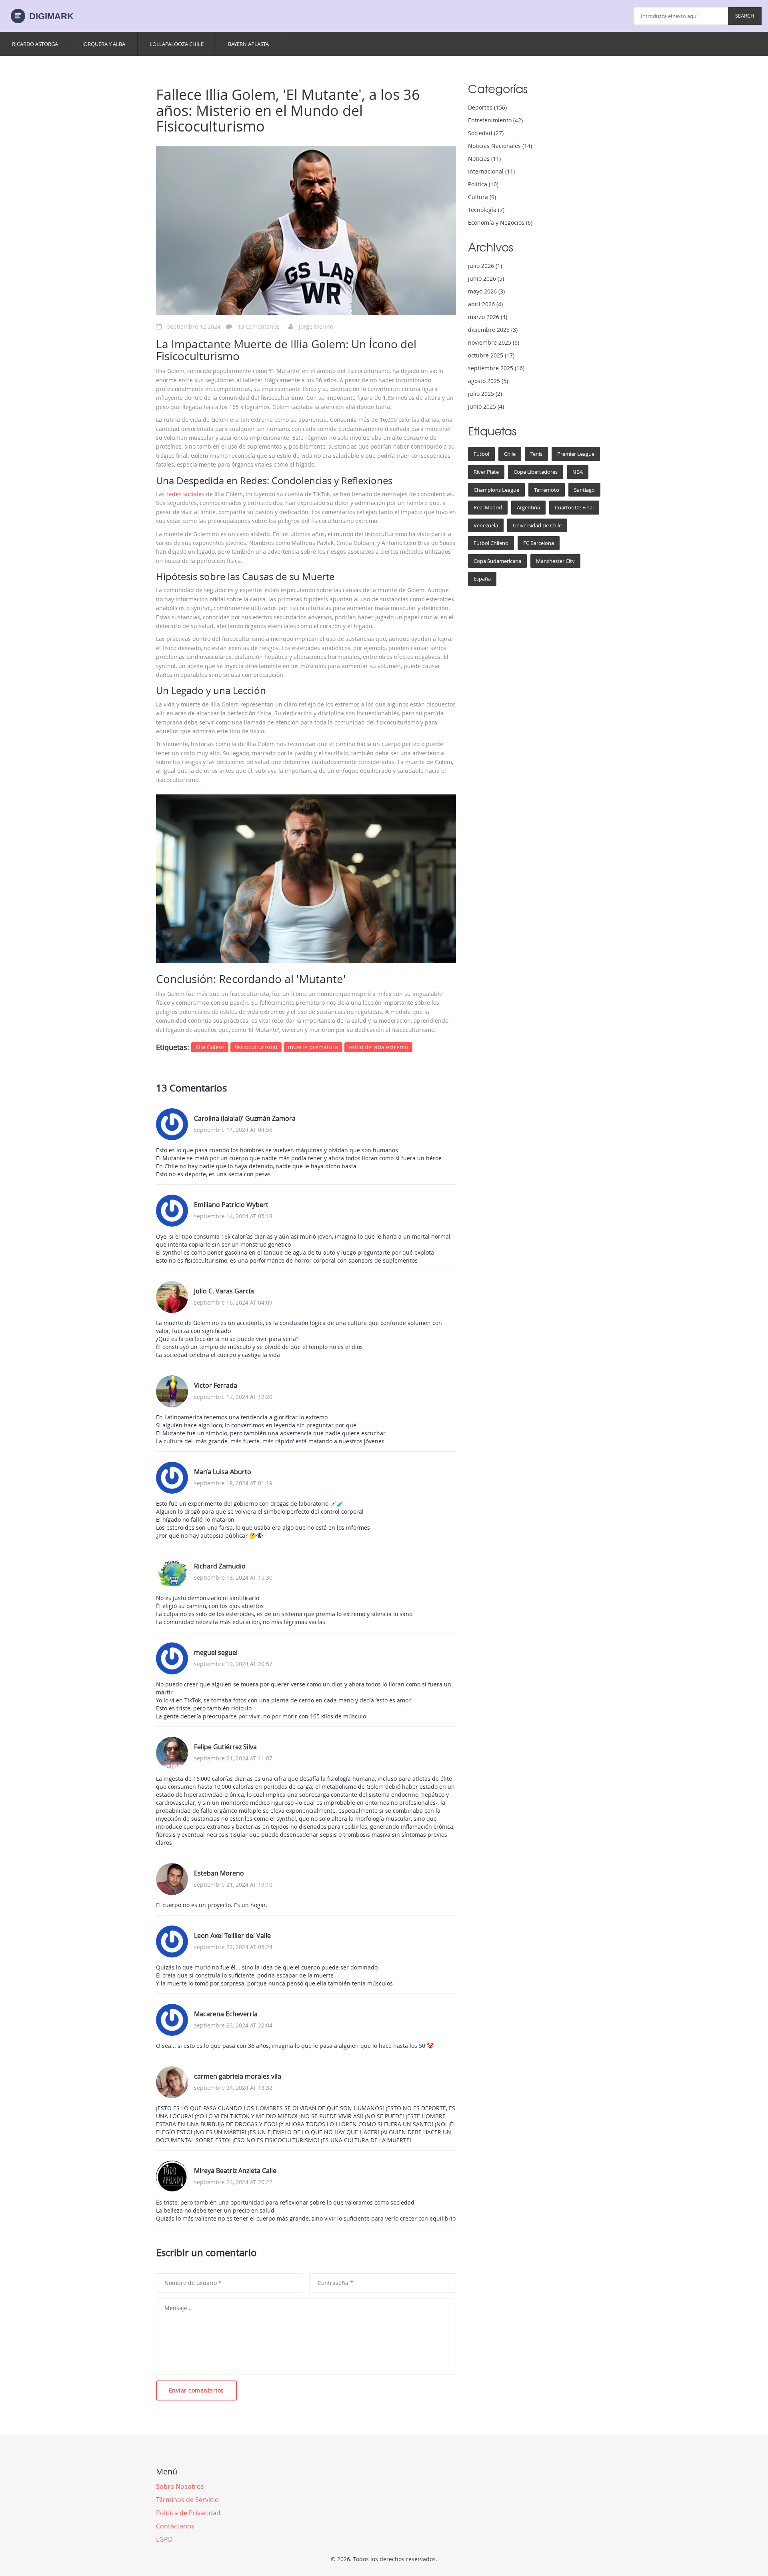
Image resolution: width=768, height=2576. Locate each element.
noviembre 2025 (494, 342)
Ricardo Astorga (35, 44)
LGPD (164, 2539)
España (482, 579)
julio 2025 (485, 394)
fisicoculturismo (256, 1047)
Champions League (496, 490)
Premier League (576, 454)
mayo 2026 (486, 291)
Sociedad (486, 133)
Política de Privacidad (188, 2513)
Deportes (487, 107)
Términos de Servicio (187, 2500)
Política (483, 184)
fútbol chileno (491, 543)
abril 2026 (485, 304)
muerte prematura (313, 1047)
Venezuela (486, 525)
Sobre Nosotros (180, 2486)
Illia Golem (210, 1047)
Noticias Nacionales (500, 146)
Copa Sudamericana (497, 561)
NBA (578, 472)
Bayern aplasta (248, 44)
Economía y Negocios (500, 222)
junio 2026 (486, 278)
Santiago (584, 490)
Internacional (491, 171)
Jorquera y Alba (104, 44)
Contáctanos (175, 2526)
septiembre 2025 (496, 368)
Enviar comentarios (196, 2390)
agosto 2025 (488, 381)
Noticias (484, 159)
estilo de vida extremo (378, 1047)
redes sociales (185, 494)
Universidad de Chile (537, 525)
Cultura (482, 197)
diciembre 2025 (493, 330)
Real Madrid (488, 507)
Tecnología (486, 210)
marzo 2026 (488, 317)
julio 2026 (485, 266)
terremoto (547, 490)
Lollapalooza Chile (177, 44)
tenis (536, 454)
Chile (510, 454)
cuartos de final (574, 507)
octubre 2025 (491, 355)
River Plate (486, 472)
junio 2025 (486, 406)
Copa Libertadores (536, 472)
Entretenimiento (495, 120)
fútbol (481, 454)
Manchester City (555, 561)
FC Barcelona (539, 543)
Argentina (528, 507)
